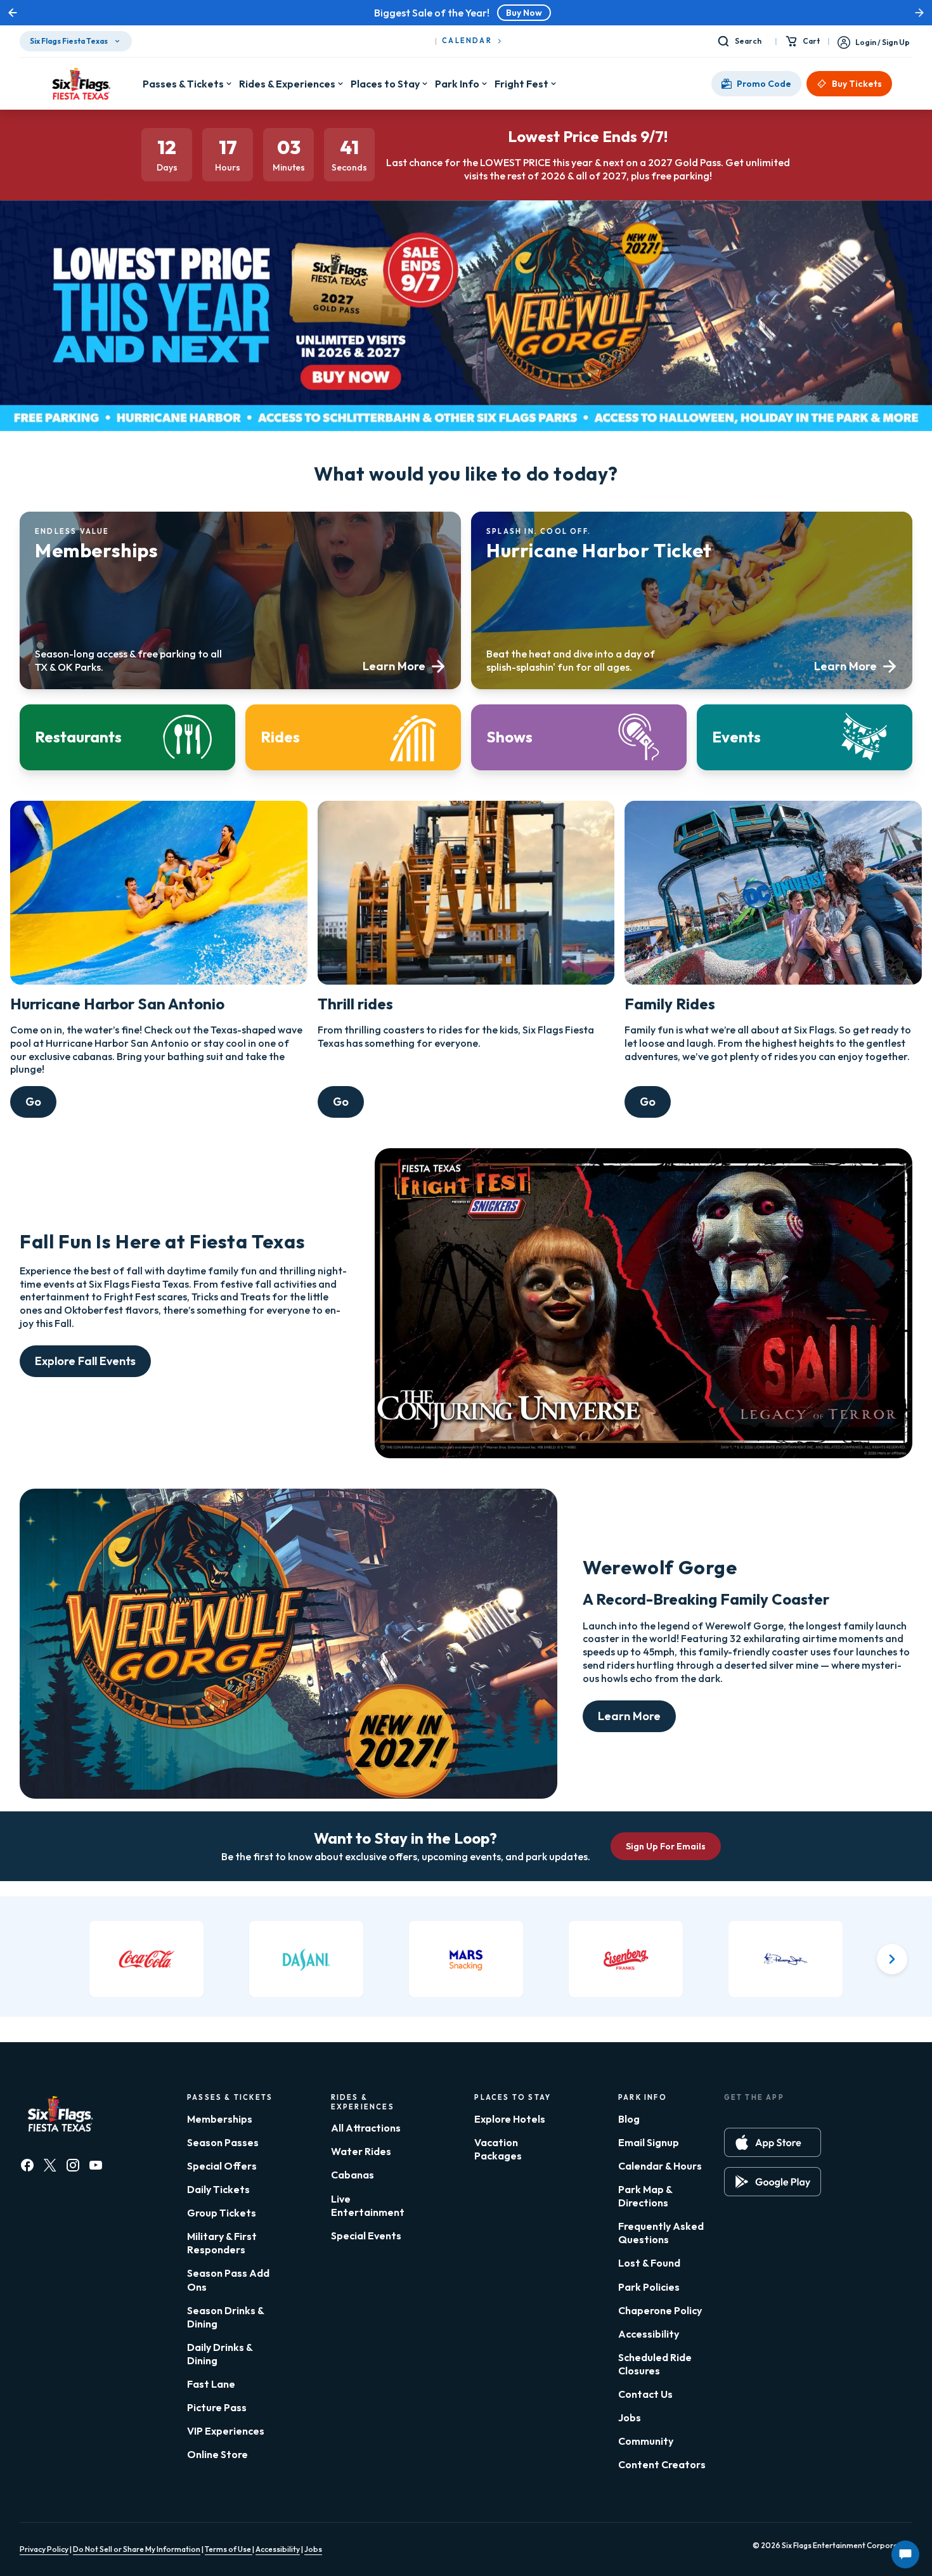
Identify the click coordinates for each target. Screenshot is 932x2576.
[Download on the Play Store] (773, 2182)
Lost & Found (649, 2263)
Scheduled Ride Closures (655, 2364)
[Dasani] (306, 1959)
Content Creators (662, 2464)
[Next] (892, 1959)
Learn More (629, 1716)
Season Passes (223, 2142)
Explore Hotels (510, 2119)
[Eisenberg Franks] (626, 1959)
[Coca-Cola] (146, 1959)
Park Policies (649, 2287)
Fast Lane (211, 2384)
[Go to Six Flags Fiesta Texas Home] (81, 84)
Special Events (366, 2236)
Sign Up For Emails (666, 1846)
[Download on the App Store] (773, 2142)
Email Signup (649, 2142)
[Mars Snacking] (466, 1959)
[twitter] (50, 2165)
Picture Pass (217, 2407)
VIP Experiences (226, 2431)
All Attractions (366, 2128)
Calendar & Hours (660, 2166)
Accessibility (649, 2334)
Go (33, 1102)
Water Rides (361, 2151)
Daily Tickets (218, 2189)
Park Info (457, 84)
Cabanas (353, 2175)
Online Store (217, 2454)
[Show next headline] (919, 13)
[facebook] (27, 2165)
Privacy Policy (44, 2549)
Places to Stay (385, 84)
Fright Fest (521, 84)
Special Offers (222, 2166)
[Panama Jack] (786, 1959)
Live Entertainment (368, 2205)
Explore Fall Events (85, 1361)
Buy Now (524, 13)
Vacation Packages (498, 2149)
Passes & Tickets (183, 84)
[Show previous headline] (13, 13)
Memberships (220, 2119)
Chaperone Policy (660, 2310)
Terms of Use (229, 2549)
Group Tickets (222, 2213)
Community (646, 2441)
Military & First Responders (222, 2243)
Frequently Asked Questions (661, 2233)
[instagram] (73, 2165)
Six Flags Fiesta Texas (69, 41)
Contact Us (645, 2394)
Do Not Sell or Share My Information (137, 2549)
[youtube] (96, 2165)
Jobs (630, 2417)
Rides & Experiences (287, 84)
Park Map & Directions (645, 2196)
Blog (629, 2119)
